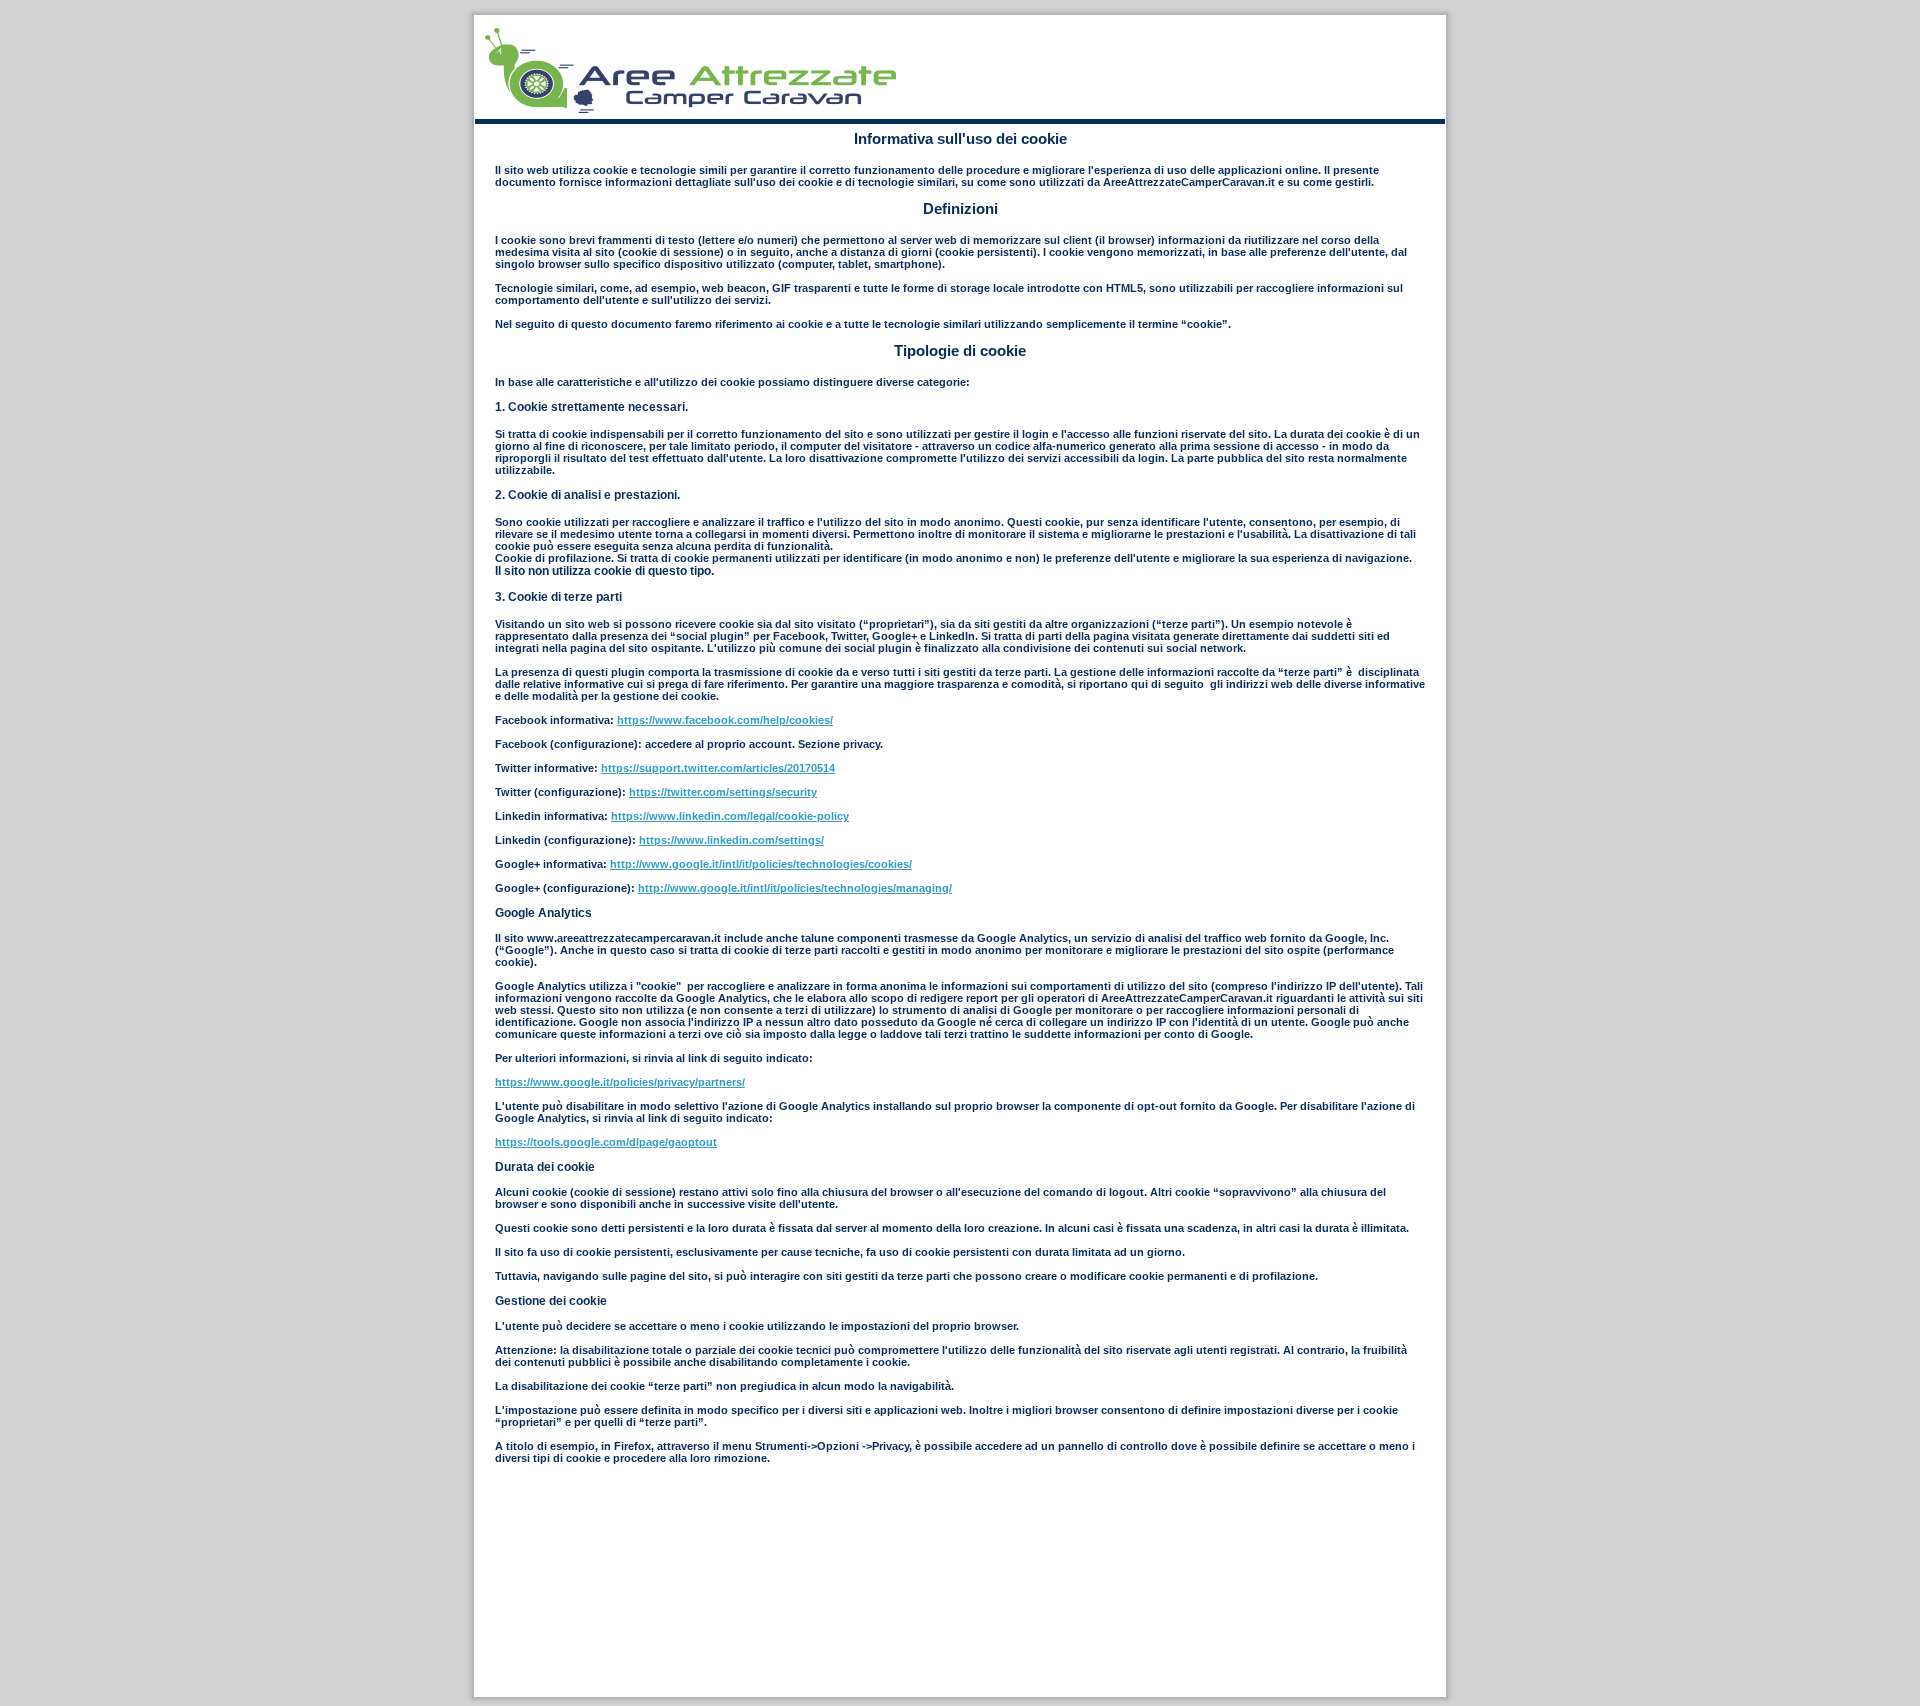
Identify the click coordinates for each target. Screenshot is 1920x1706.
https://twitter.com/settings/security (723, 792)
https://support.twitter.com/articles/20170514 (718, 768)
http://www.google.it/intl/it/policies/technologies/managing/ (795, 888)
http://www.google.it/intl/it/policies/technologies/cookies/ (761, 864)
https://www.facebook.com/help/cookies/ (725, 720)
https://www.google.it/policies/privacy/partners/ (620, 1082)
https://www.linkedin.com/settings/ (731, 840)
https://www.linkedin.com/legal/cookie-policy (730, 816)
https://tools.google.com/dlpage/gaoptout (606, 1142)
